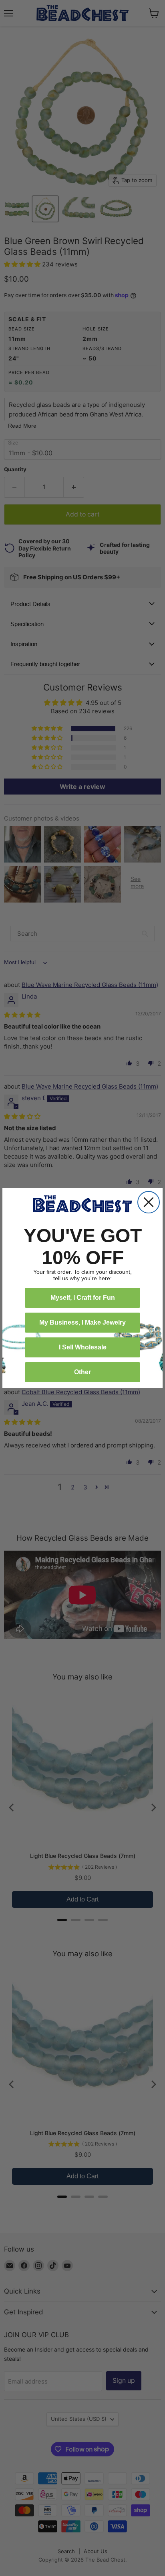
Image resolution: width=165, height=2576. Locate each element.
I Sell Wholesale (83, 1347)
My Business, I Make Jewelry (82, 1322)
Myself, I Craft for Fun (83, 1298)
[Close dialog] (149, 1202)
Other (82, 1372)
